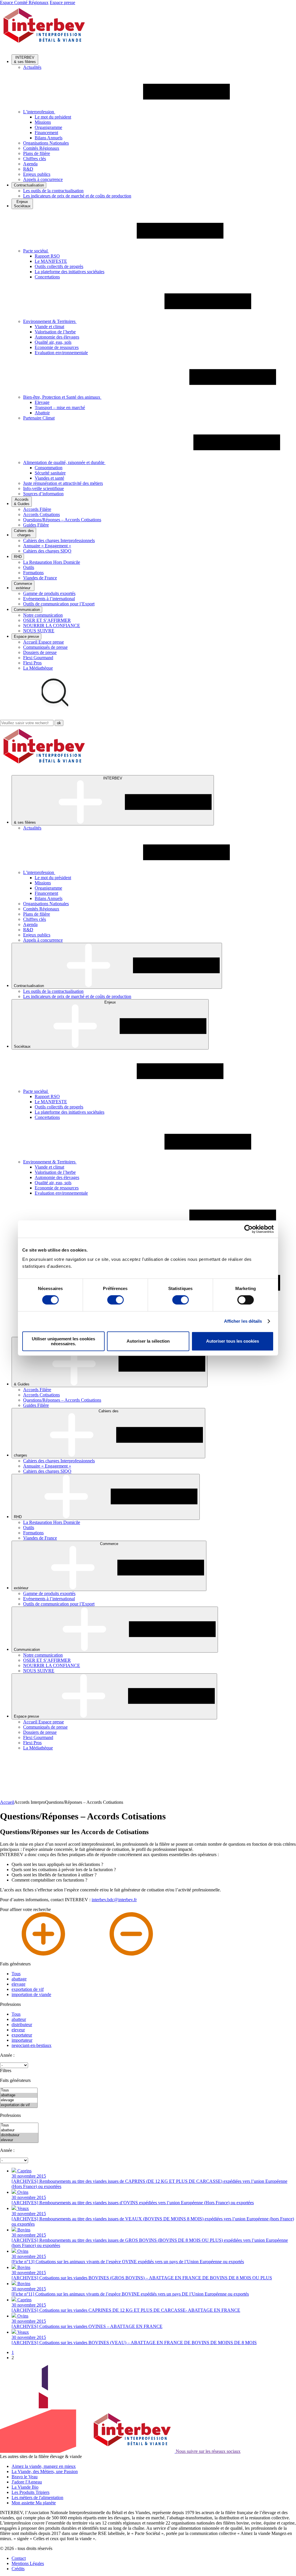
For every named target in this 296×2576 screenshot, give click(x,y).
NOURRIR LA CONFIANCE (52, 625)
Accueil (7, 1802)
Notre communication (43, 615)
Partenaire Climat (39, 418)
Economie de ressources (57, 347)
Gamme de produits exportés (49, 593)
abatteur (19, 2019)
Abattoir (42, 413)
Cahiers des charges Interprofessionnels (59, 540)
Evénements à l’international (49, 599)
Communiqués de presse (45, 647)
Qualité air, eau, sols (53, 342)
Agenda (30, 164)
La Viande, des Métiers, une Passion (45, 2471)
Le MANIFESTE (51, 261)
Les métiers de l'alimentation (37, 2498)
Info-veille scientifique (44, 488)
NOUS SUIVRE (39, 631)
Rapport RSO (47, 256)
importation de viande (31, 1994)
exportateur (22, 2035)
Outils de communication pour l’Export (59, 604)
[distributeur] (19, 2135)
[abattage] (19, 2095)
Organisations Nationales (46, 143)
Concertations (47, 277)
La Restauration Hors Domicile (52, 562)
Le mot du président (53, 117)
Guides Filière (36, 525)
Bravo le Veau (25, 2477)
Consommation (49, 468)
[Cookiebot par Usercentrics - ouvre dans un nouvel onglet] (248, 1229)
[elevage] (19, 2100)
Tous (16, 1974)
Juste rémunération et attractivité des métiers (63, 483)
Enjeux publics (37, 174)
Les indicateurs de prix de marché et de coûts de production (77, 196)
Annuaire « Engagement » (47, 546)
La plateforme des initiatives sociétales (70, 272)
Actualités (32, 67)
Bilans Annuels (49, 138)
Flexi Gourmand (38, 658)
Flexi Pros (32, 663)
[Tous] (19, 2090)
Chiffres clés (35, 159)
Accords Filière (37, 509)
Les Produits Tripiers (30, 2492)
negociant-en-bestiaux (32, 2045)
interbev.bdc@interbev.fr (114, 1900)
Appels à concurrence (43, 179)
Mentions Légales (28, 2563)
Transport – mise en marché (60, 408)
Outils (29, 567)
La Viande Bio (25, 2487)
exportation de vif (28, 1989)
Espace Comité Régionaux (24, 2)
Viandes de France (40, 578)
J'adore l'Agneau (27, 2482)
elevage (18, 1984)
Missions (43, 122)
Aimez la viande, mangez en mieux (44, 2466)
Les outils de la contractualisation (53, 191)
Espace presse (62, 2)
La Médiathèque (38, 668)
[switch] (115, 1300)
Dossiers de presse (40, 652)
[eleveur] (19, 2140)
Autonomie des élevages (57, 337)
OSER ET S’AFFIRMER (47, 620)
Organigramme (48, 127)
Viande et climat (49, 327)
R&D (28, 169)
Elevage (42, 402)
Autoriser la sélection (148, 1341)
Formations (33, 573)
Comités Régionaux (41, 148)
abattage (19, 1979)
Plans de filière (37, 153)
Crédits (18, 2569)
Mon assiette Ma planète (34, 2503)
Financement (46, 133)
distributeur (22, 2025)
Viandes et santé (49, 478)
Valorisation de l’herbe (55, 332)
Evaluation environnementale (61, 353)
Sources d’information (43, 494)
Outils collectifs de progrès (59, 266)
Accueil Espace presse (44, 642)
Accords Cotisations (41, 514)
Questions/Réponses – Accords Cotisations (62, 520)
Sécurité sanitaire (50, 473)
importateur (22, 2040)
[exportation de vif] (19, 2105)
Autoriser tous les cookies (233, 1341)
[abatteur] (19, 2130)
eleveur (18, 2030)
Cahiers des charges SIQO (47, 551)
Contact (19, 2558)
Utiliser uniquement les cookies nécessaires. (63, 1341)
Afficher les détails (243, 1321)
